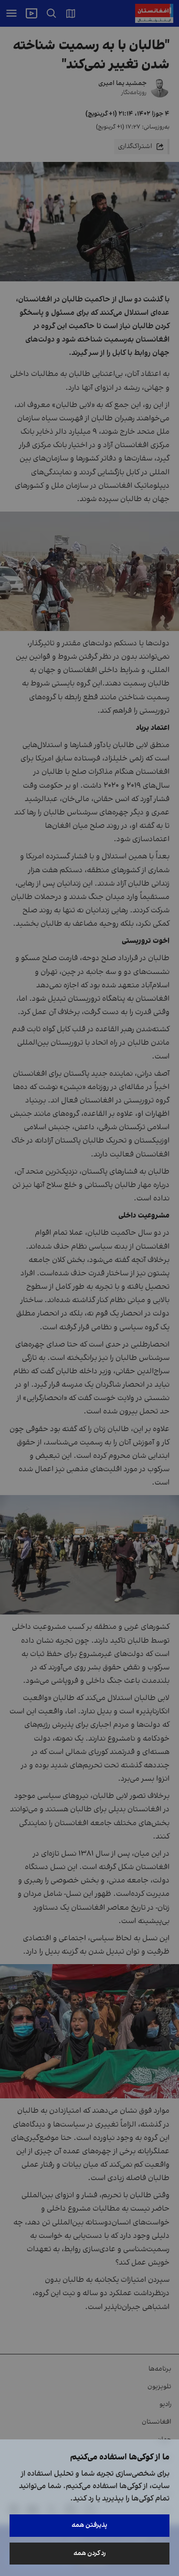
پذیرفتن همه (89, 2525)
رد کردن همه (90, 2553)
